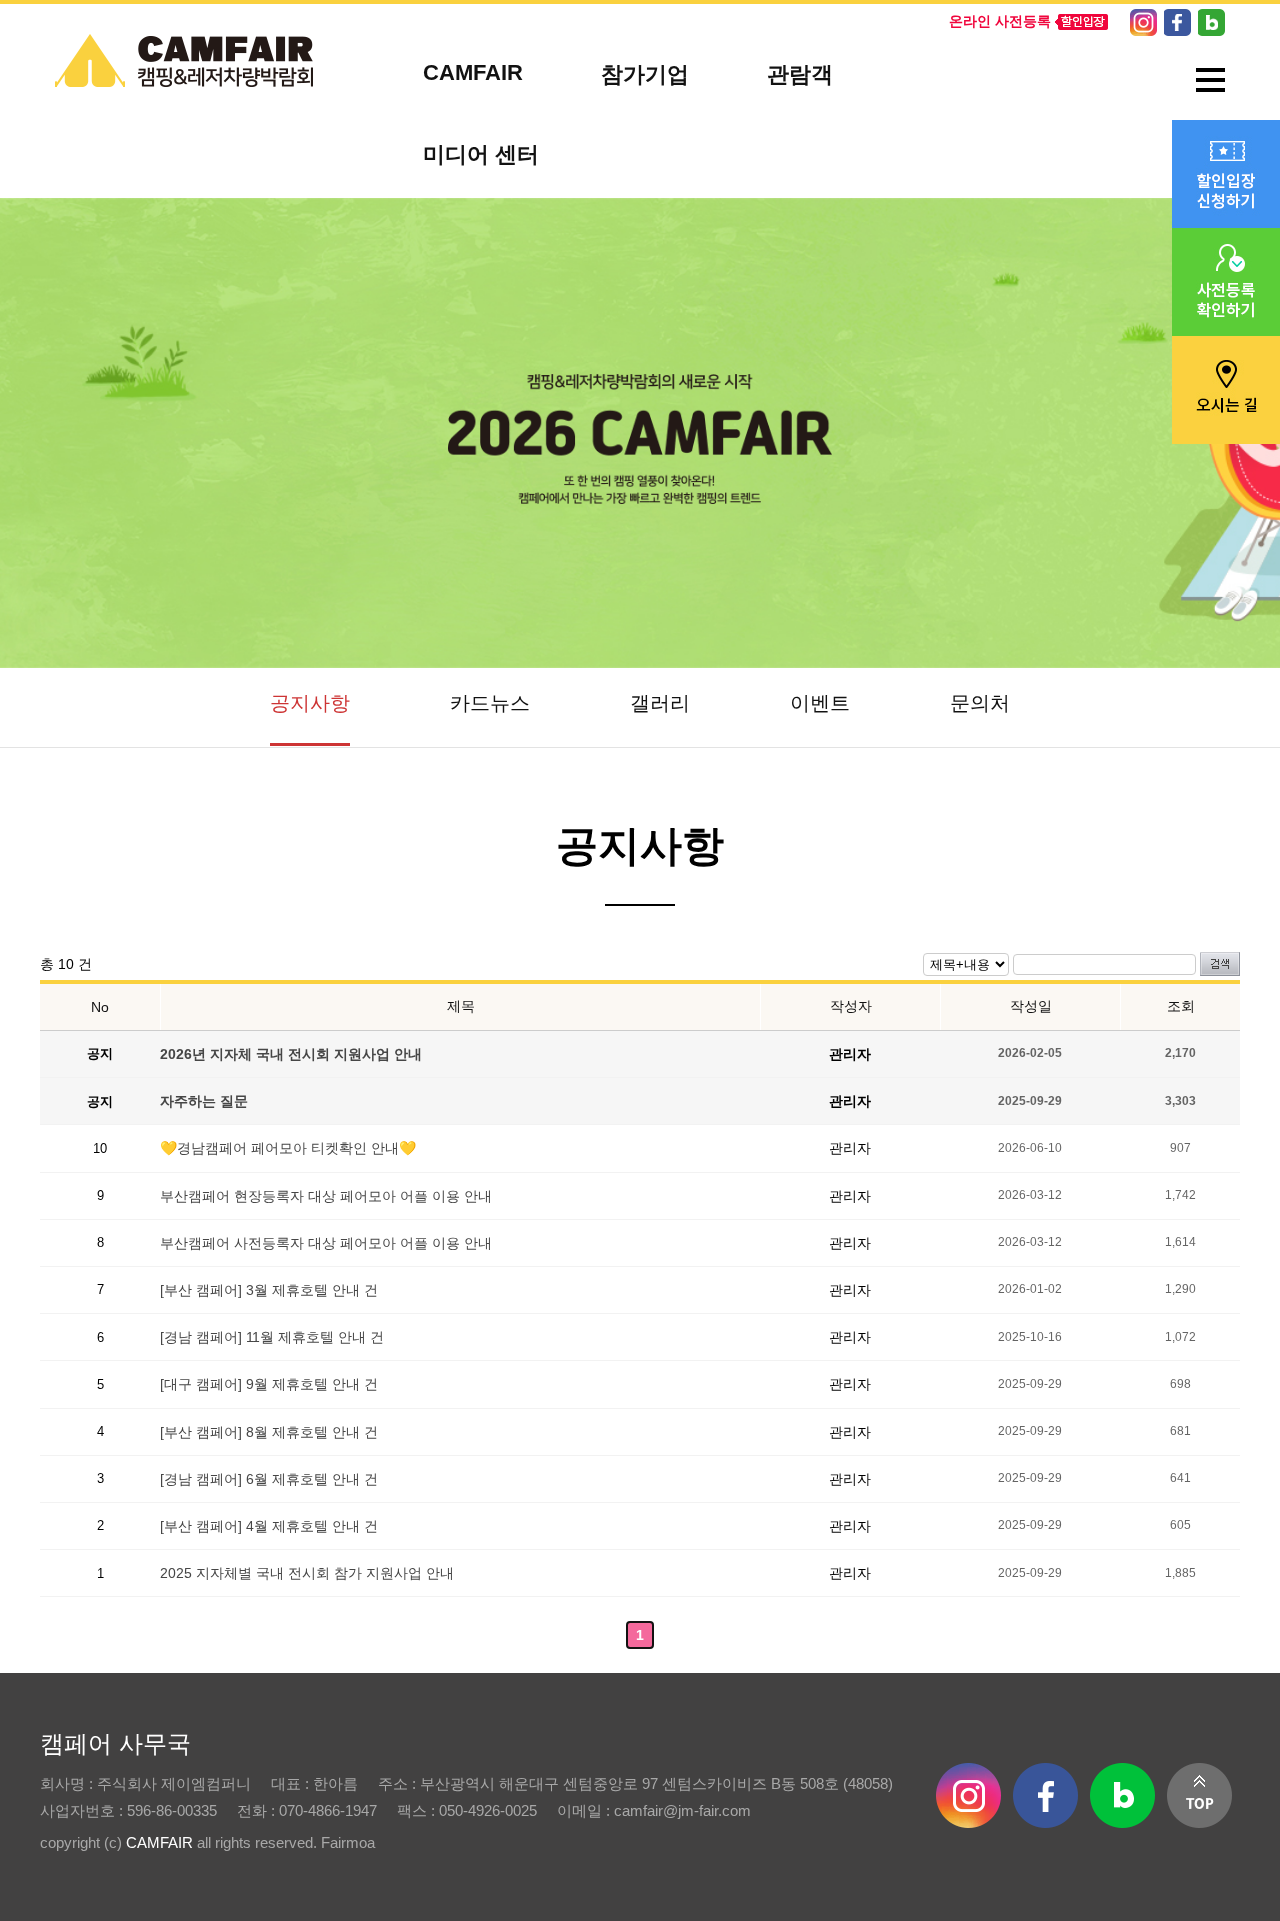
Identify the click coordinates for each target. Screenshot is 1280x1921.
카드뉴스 (490, 703)
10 (100, 1148)
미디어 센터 (481, 154)
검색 (1220, 964)
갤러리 (660, 703)
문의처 (980, 703)
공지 (100, 1053)
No (100, 1007)
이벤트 (820, 703)
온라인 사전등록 (1000, 21)
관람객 (800, 74)
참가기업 (645, 74)
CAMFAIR (473, 72)
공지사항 (310, 703)
